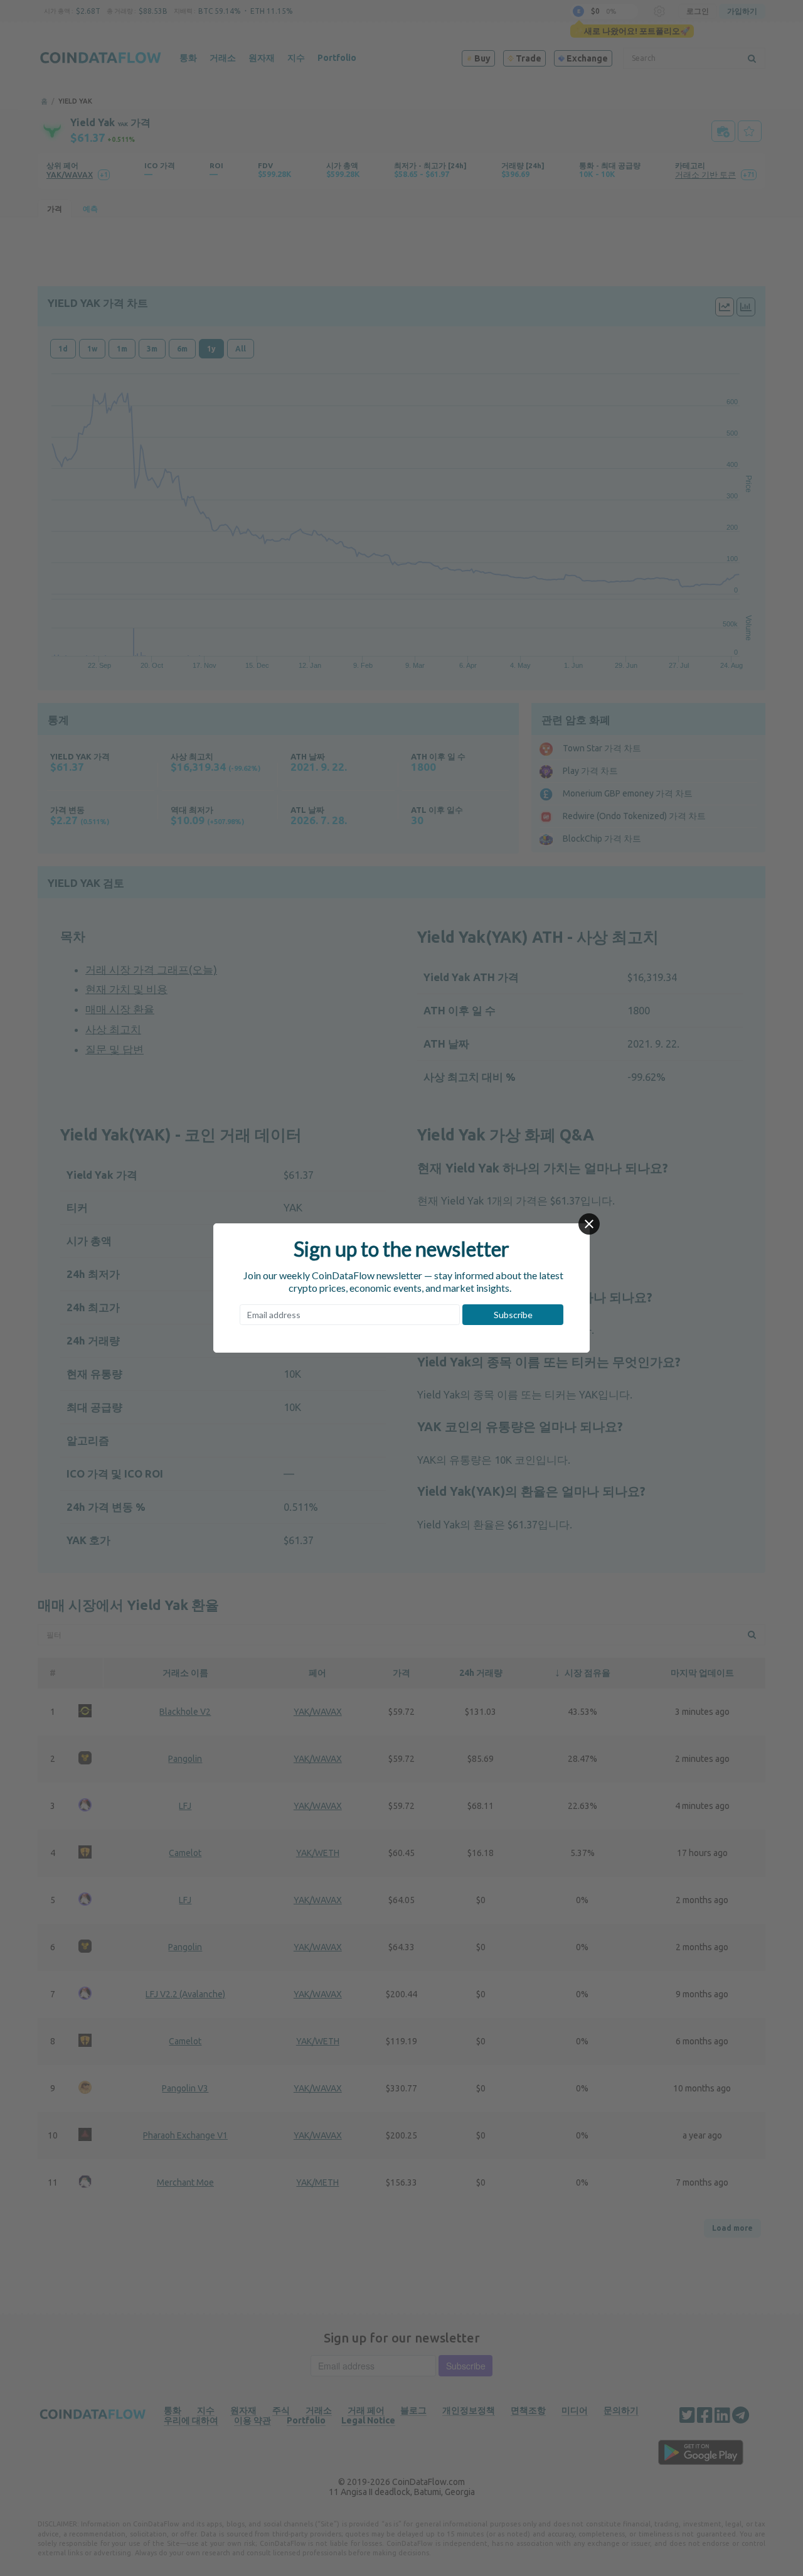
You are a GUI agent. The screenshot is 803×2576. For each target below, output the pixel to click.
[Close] (589, 1224)
